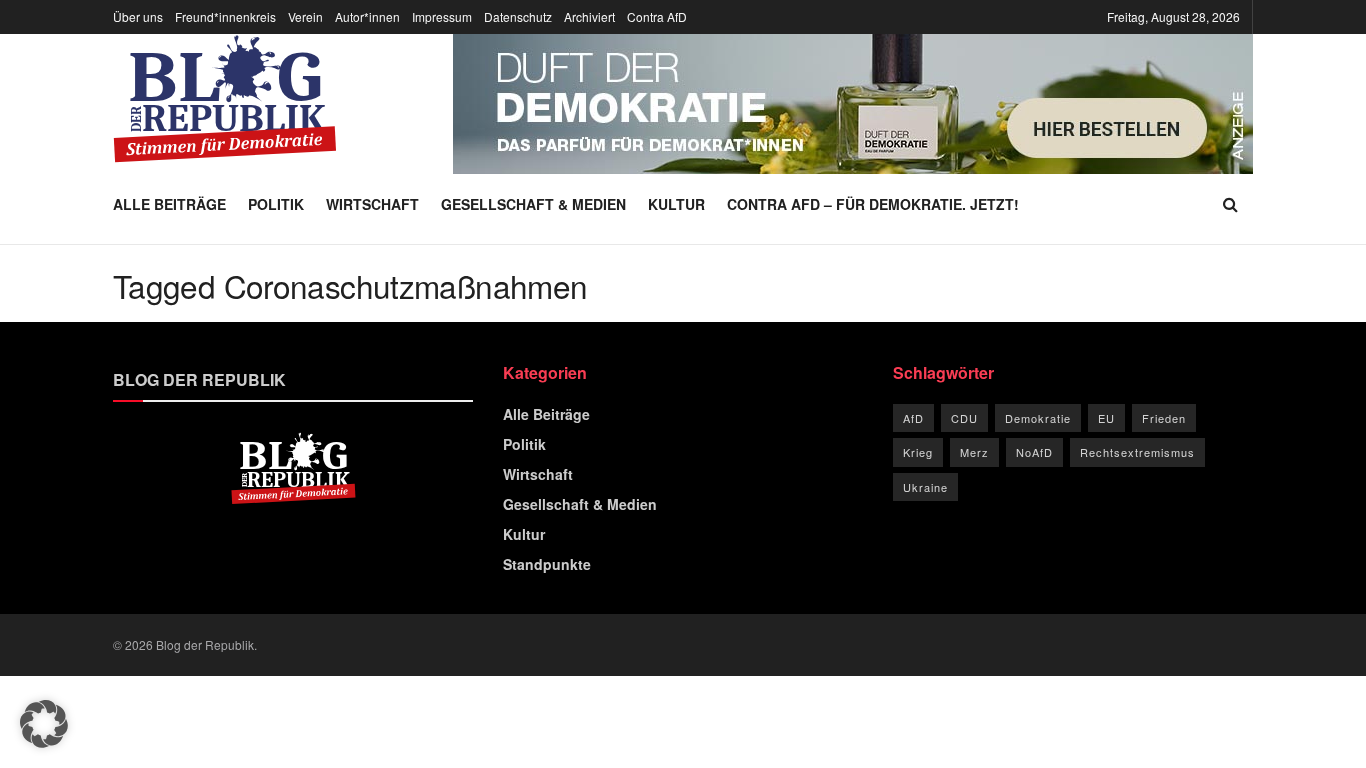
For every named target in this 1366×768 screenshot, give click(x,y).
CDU (964, 418)
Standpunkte (547, 564)
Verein (305, 16)
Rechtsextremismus (1137, 452)
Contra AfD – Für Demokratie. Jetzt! (873, 204)
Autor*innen (367, 16)
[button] (44, 724)
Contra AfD (657, 16)
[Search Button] (1230, 204)
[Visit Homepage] (225, 99)
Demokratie (1038, 418)
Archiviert (589, 16)
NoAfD (1034, 452)
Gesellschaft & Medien (533, 204)
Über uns (138, 16)
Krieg (918, 452)
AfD (913, 418)
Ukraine (925, 487)
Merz (974, 452)
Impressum (442, 16)
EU (1106, 418)
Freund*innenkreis (225, 16)
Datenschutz (518, 16)
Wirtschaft (372, 204)
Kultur (676, 204)
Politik (276, 204)
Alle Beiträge (169, 204)
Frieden (1164, 418)
